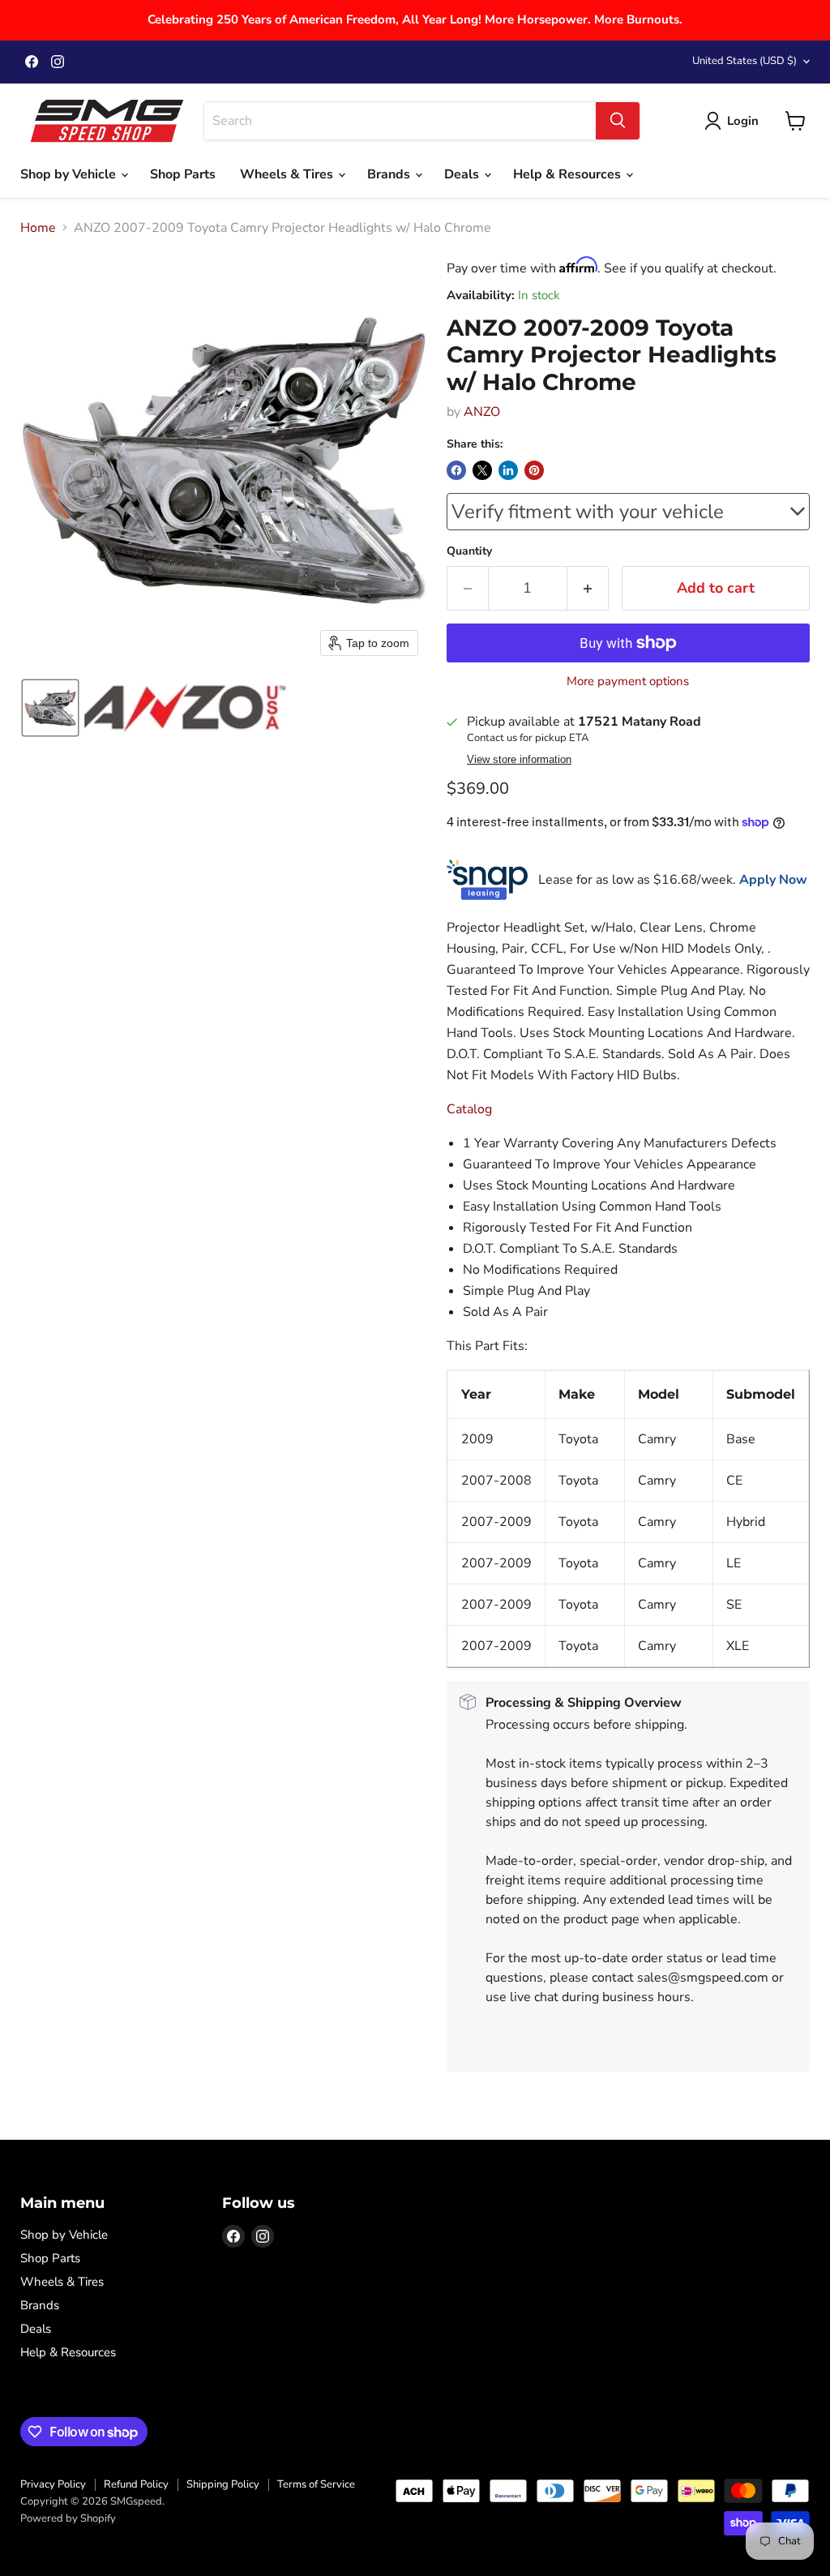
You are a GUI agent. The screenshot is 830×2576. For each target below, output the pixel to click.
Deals (463, 174)
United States (744, 61)
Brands (390, 174)
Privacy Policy (53, 2484)
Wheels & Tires (288, 174)
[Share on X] (482, 470)
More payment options (628, 682)
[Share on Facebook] (456, 470)
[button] (50, 708)
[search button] (618, 121)
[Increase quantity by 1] (588, 588)
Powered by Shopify (68, 2518)
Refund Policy (136, 2484)
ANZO (482, 412)
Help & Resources (569, 174)
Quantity (469, 551)
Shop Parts (183, 174)
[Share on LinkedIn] (508, 470)
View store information (519, 760)
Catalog (469, 1109)
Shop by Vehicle (70, 174)
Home (38, 228)
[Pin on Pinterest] (534, 470)
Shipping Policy (223, 2484)
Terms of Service (316, 2484)
